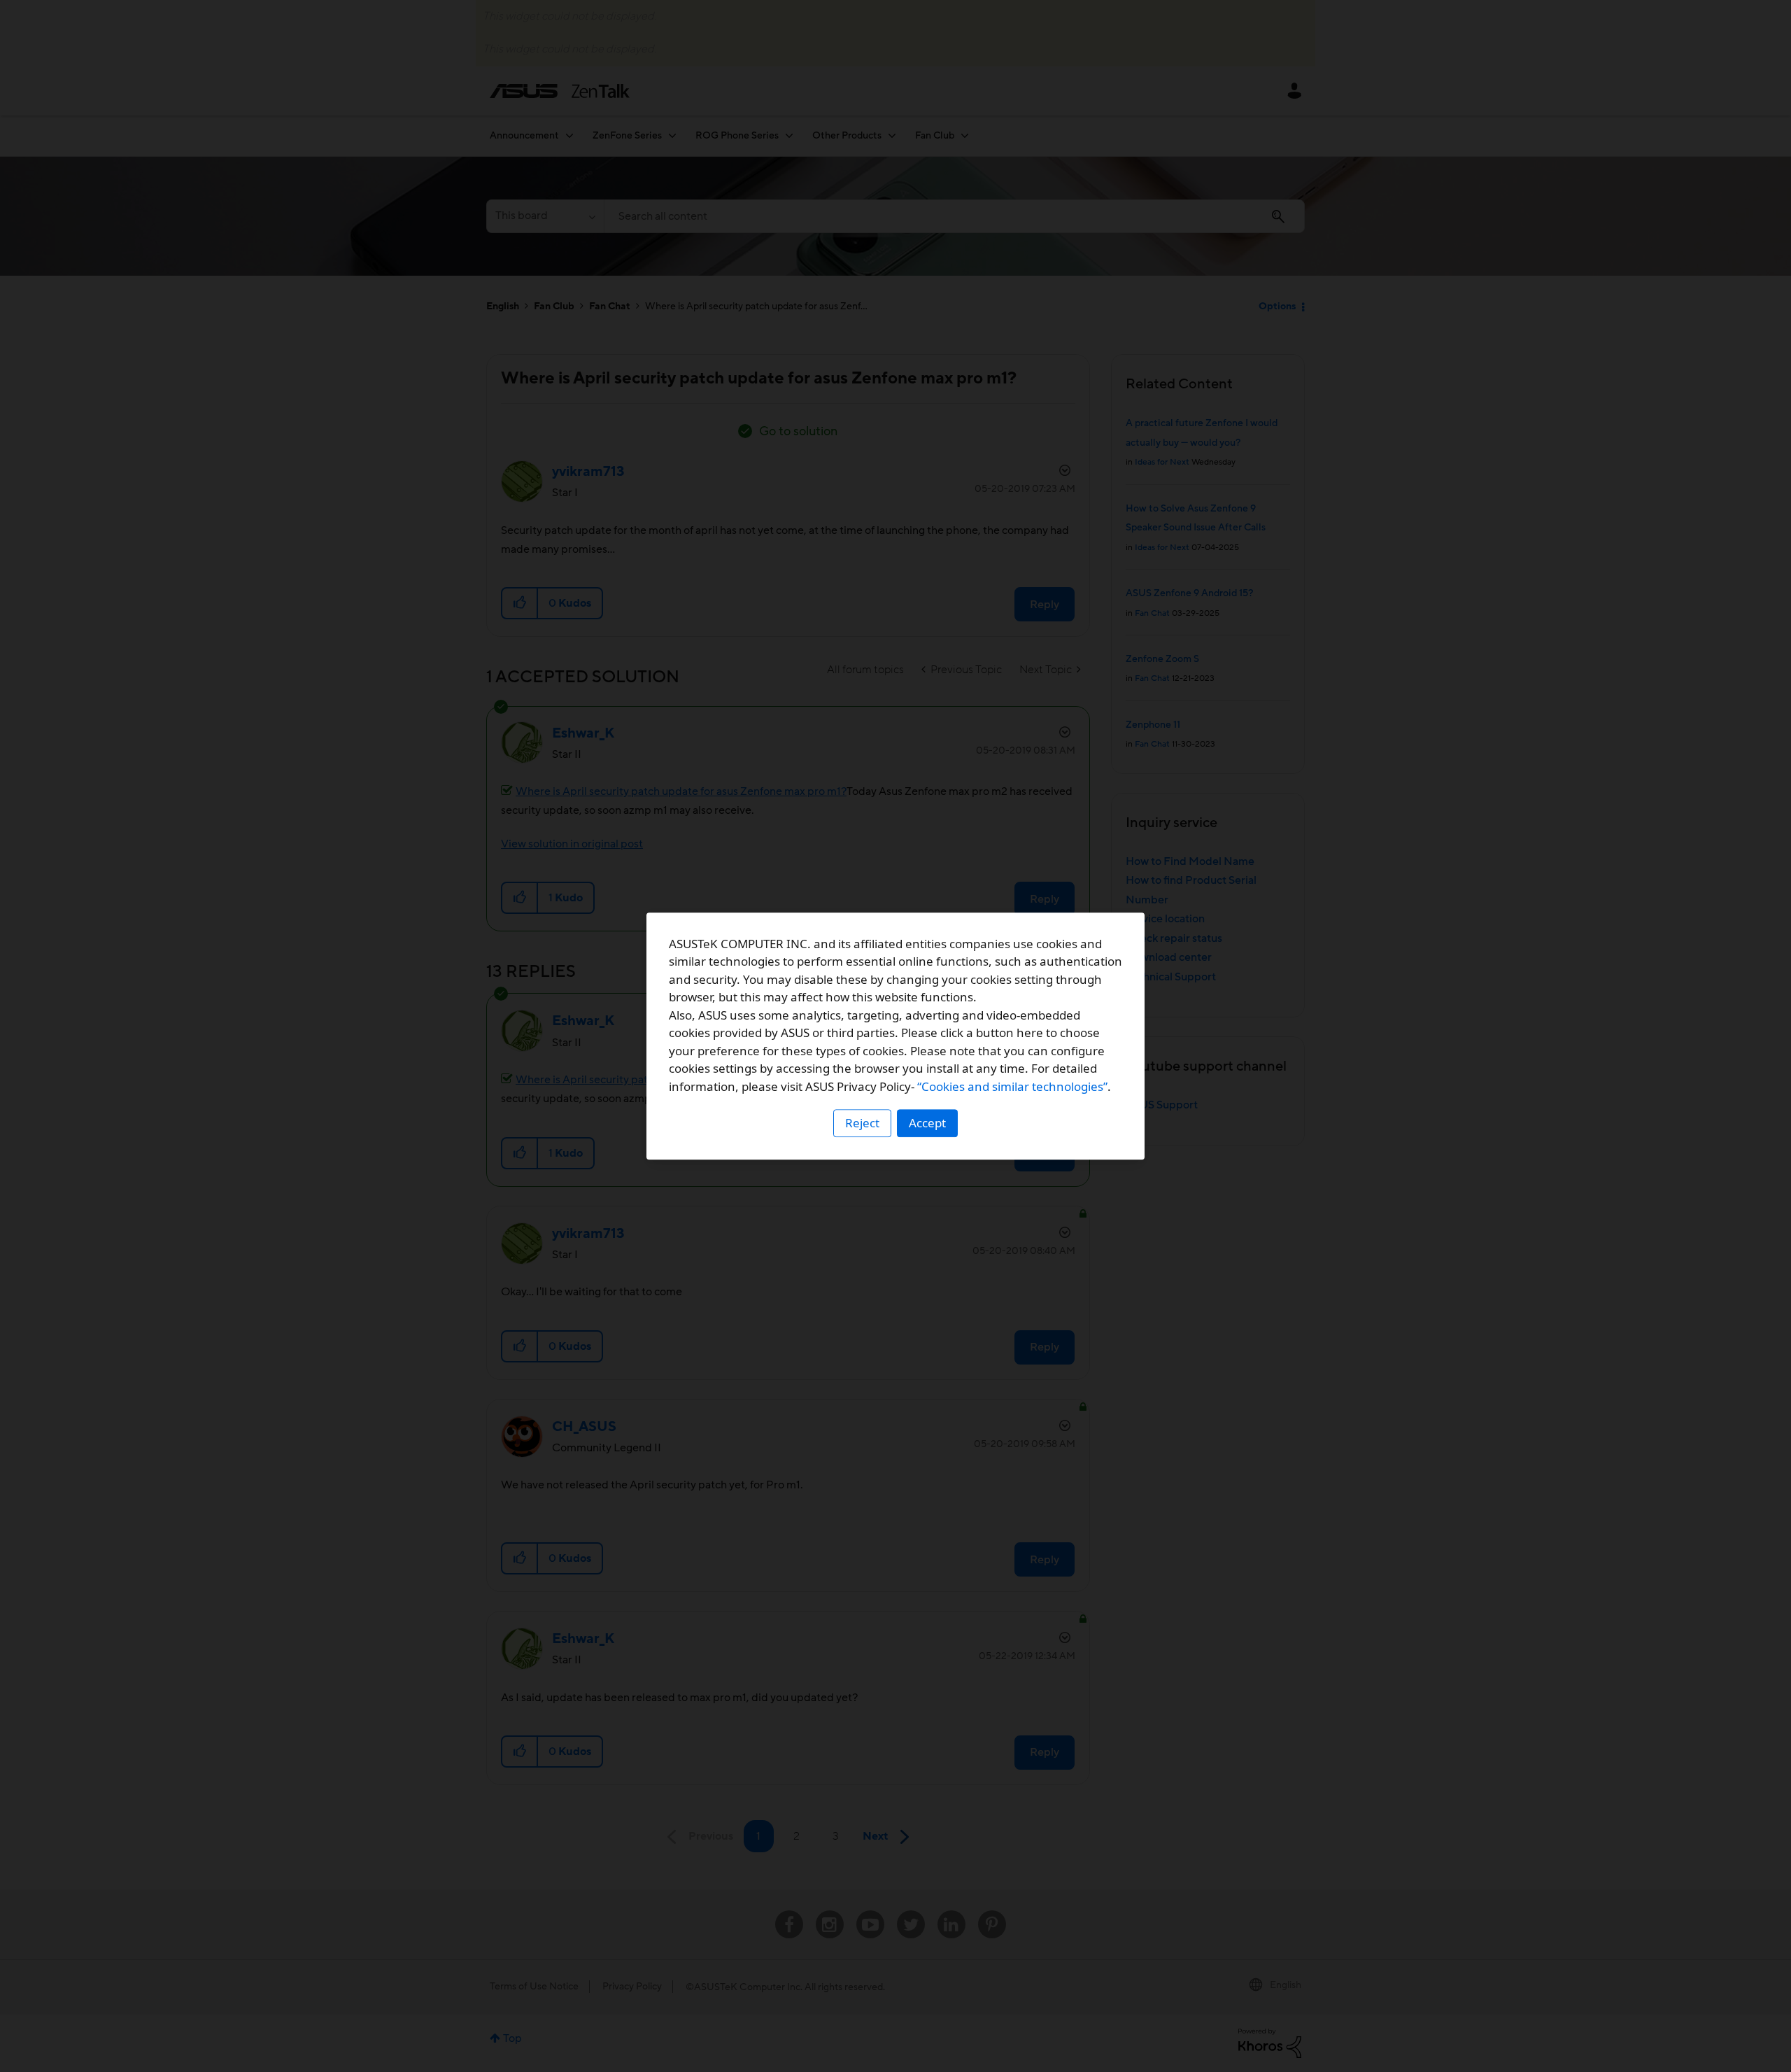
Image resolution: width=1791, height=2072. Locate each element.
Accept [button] (927, 1123)
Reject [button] (862, 1123)
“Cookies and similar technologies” (1012, 1086)
